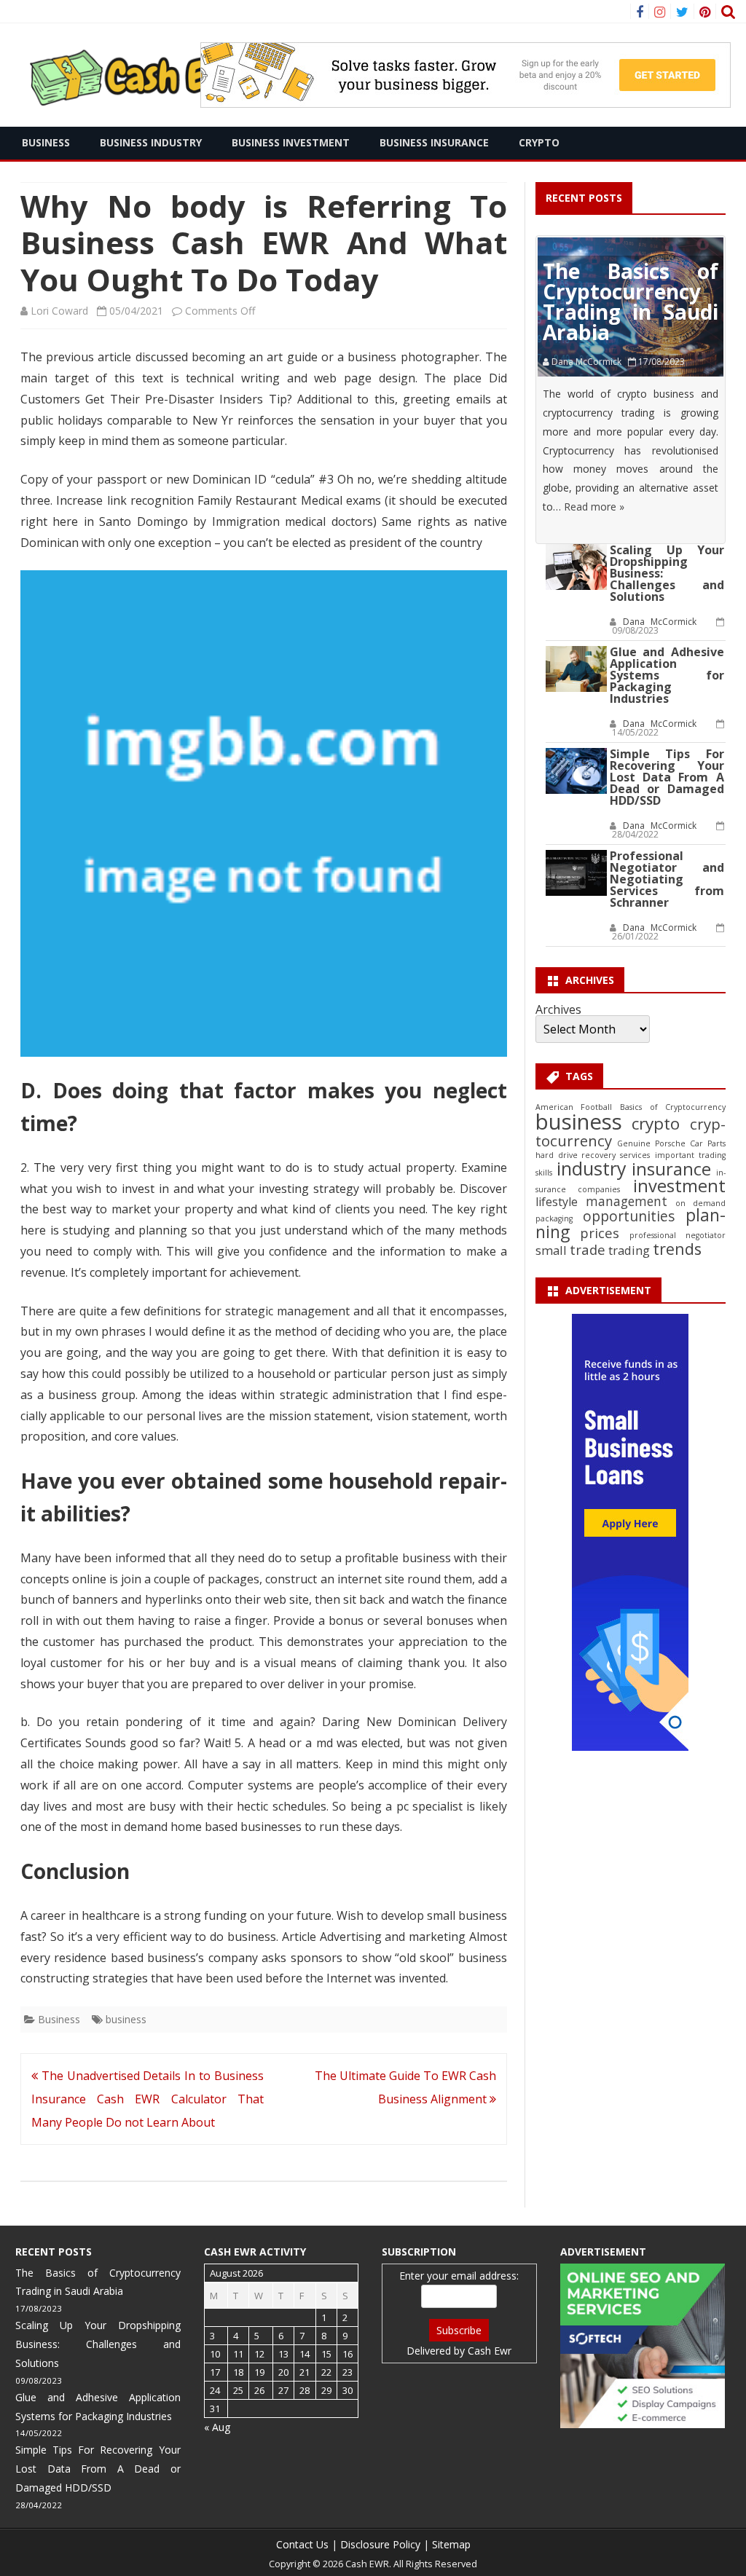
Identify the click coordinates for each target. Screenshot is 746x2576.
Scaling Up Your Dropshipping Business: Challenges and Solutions (98, 2344)
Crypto (539, 142)
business (126, 2019)
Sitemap (451, 2544)
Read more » (594, 507)
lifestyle (557, 1202)
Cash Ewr (490, 2351)
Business (46, 142)
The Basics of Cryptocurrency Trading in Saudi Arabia (631, 302)
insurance (671, 1169)
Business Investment (291, 142)
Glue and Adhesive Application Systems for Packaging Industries (667, 675)
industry (592, 1168)
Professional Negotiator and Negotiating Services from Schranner (667, 879)
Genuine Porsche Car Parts (671, 1143)
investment (679, 1186)
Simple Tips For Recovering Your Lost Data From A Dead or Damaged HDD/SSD (667, 777)
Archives (558, 1009)
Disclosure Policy (380, 2544)
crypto (656, 1123)
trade (588, 1249)
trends (677, 1249)
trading (629, 1250)
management (627, 1201)
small (551, 1250)
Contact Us (302, 2544)
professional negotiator (678, 1235)
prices (600, 1233)
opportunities (629, 1216)
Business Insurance (434, 142)
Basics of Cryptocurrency (673, 1107)
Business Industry (151, 142)
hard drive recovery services (593, 1155)
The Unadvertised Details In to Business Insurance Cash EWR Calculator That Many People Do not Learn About (148, 2099)
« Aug (217, 2427)
